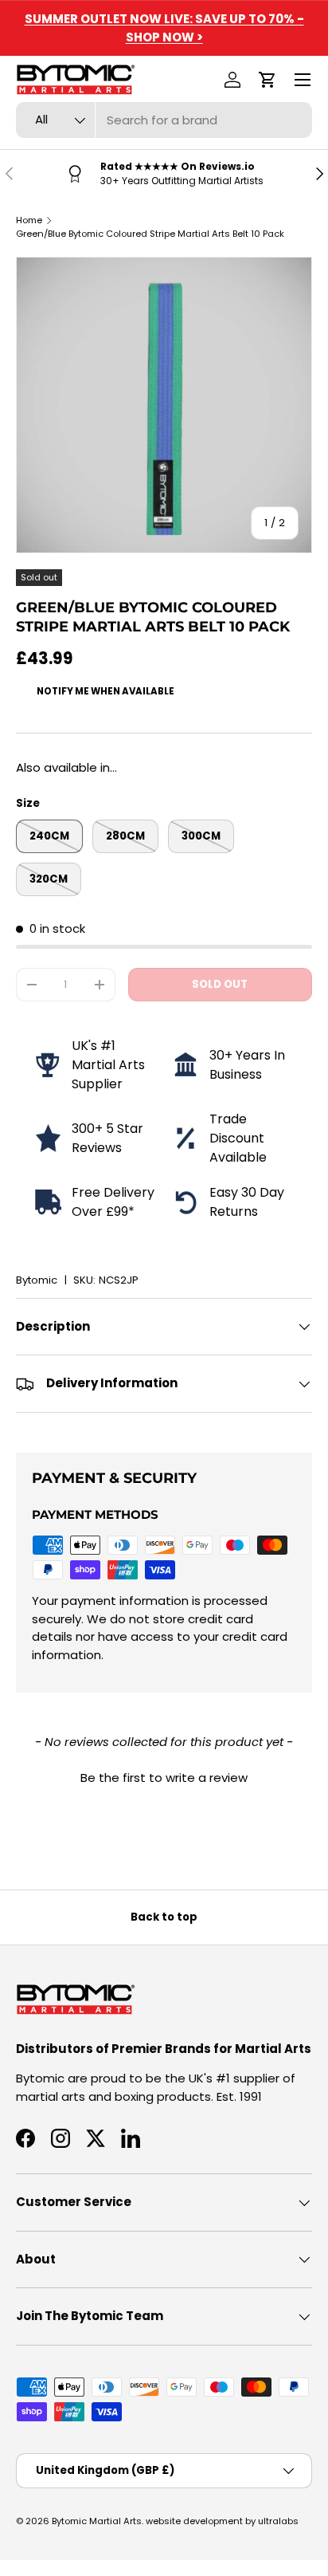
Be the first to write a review (164, 1778)
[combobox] (164, 120)
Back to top (164, 1917)
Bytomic (37, 1280)
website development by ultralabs (222, 2521)
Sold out (220, 984)
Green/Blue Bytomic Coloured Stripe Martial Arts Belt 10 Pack (150, 234)
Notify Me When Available (105, 691)
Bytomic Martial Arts (97, 2521)
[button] (267, 80)
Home (29, 220)
